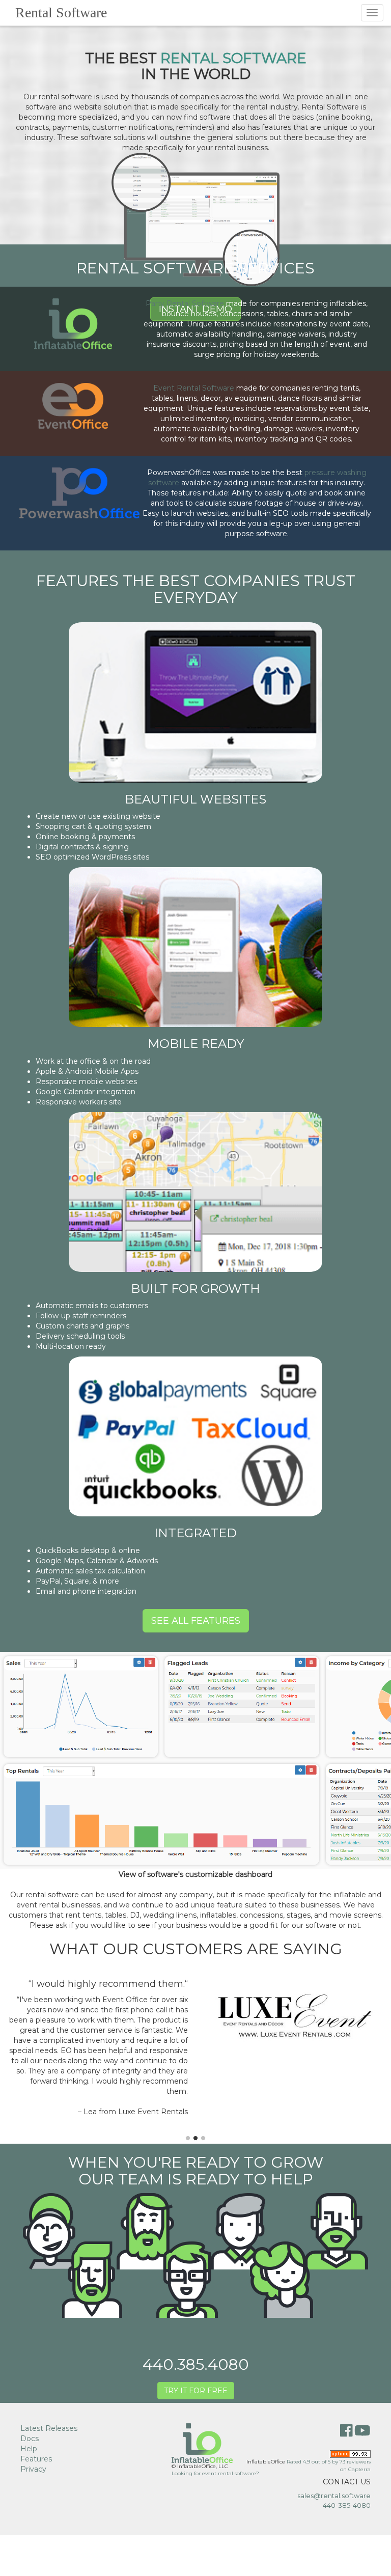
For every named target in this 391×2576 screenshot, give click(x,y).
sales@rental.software (334, 2496)
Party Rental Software (185, 303)
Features (36, 2459)
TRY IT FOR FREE (196, 2391)
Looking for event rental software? (215, 2473)
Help (29, 2449)
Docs (30, 2439)
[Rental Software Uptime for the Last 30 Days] (350, 2453)
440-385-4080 (347, 2505)
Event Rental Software (194, 388)
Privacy (33, 2469)
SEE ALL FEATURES (196, 1621)
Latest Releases (49, 2428)
